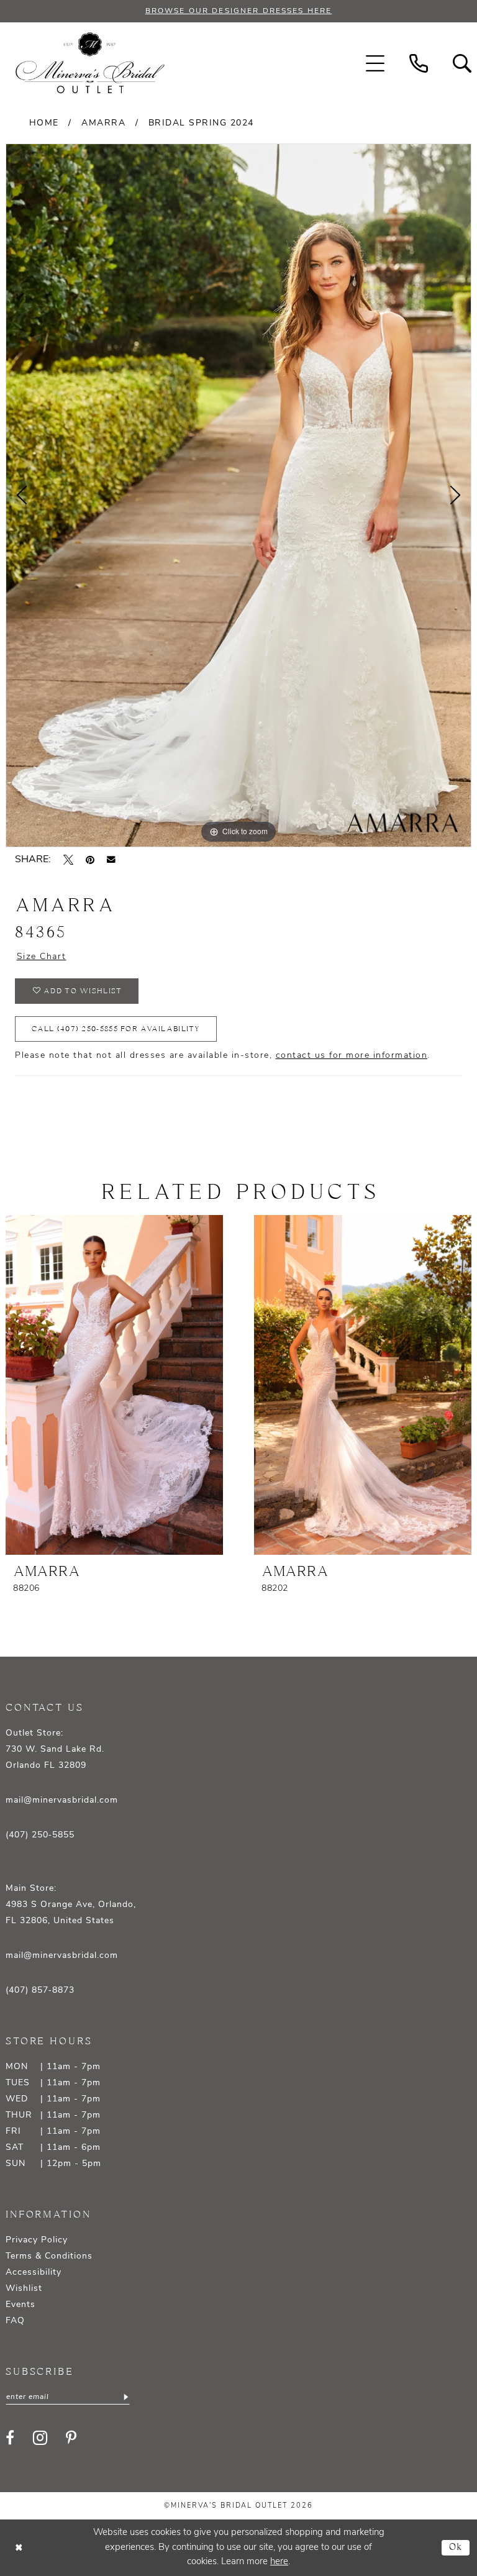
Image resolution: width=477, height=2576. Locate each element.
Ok (456, 2548)
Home (44, 123)
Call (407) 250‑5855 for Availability (116, 1029)
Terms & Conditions (49, 2256)
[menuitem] (375, 63)
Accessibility (34, 2273)
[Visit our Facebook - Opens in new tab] (10, 2437)
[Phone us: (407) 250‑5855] (419, 63)
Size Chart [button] (42, 957)
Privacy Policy (37, 2240)
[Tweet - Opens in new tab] (68, 860)
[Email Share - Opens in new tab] (111, 860)
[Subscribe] (125, 2397)
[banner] (90, 63)
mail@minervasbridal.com (62, 1800)
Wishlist (24, 2289)
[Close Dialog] (19, 2548)
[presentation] (114, 1385)
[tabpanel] (238, 495)
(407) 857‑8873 (40, 1991)
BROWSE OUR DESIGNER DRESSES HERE (238, 11)
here (279, 2562)
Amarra (103, 123)
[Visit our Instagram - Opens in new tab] (40, 2438)
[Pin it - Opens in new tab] (90, 860)
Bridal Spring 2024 (201, 123)
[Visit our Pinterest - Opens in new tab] (71, 2437)
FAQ (15, 2321)
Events (20, 2305)
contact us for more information (352, 1056)
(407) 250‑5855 (40, 1835)
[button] (375, 63)
